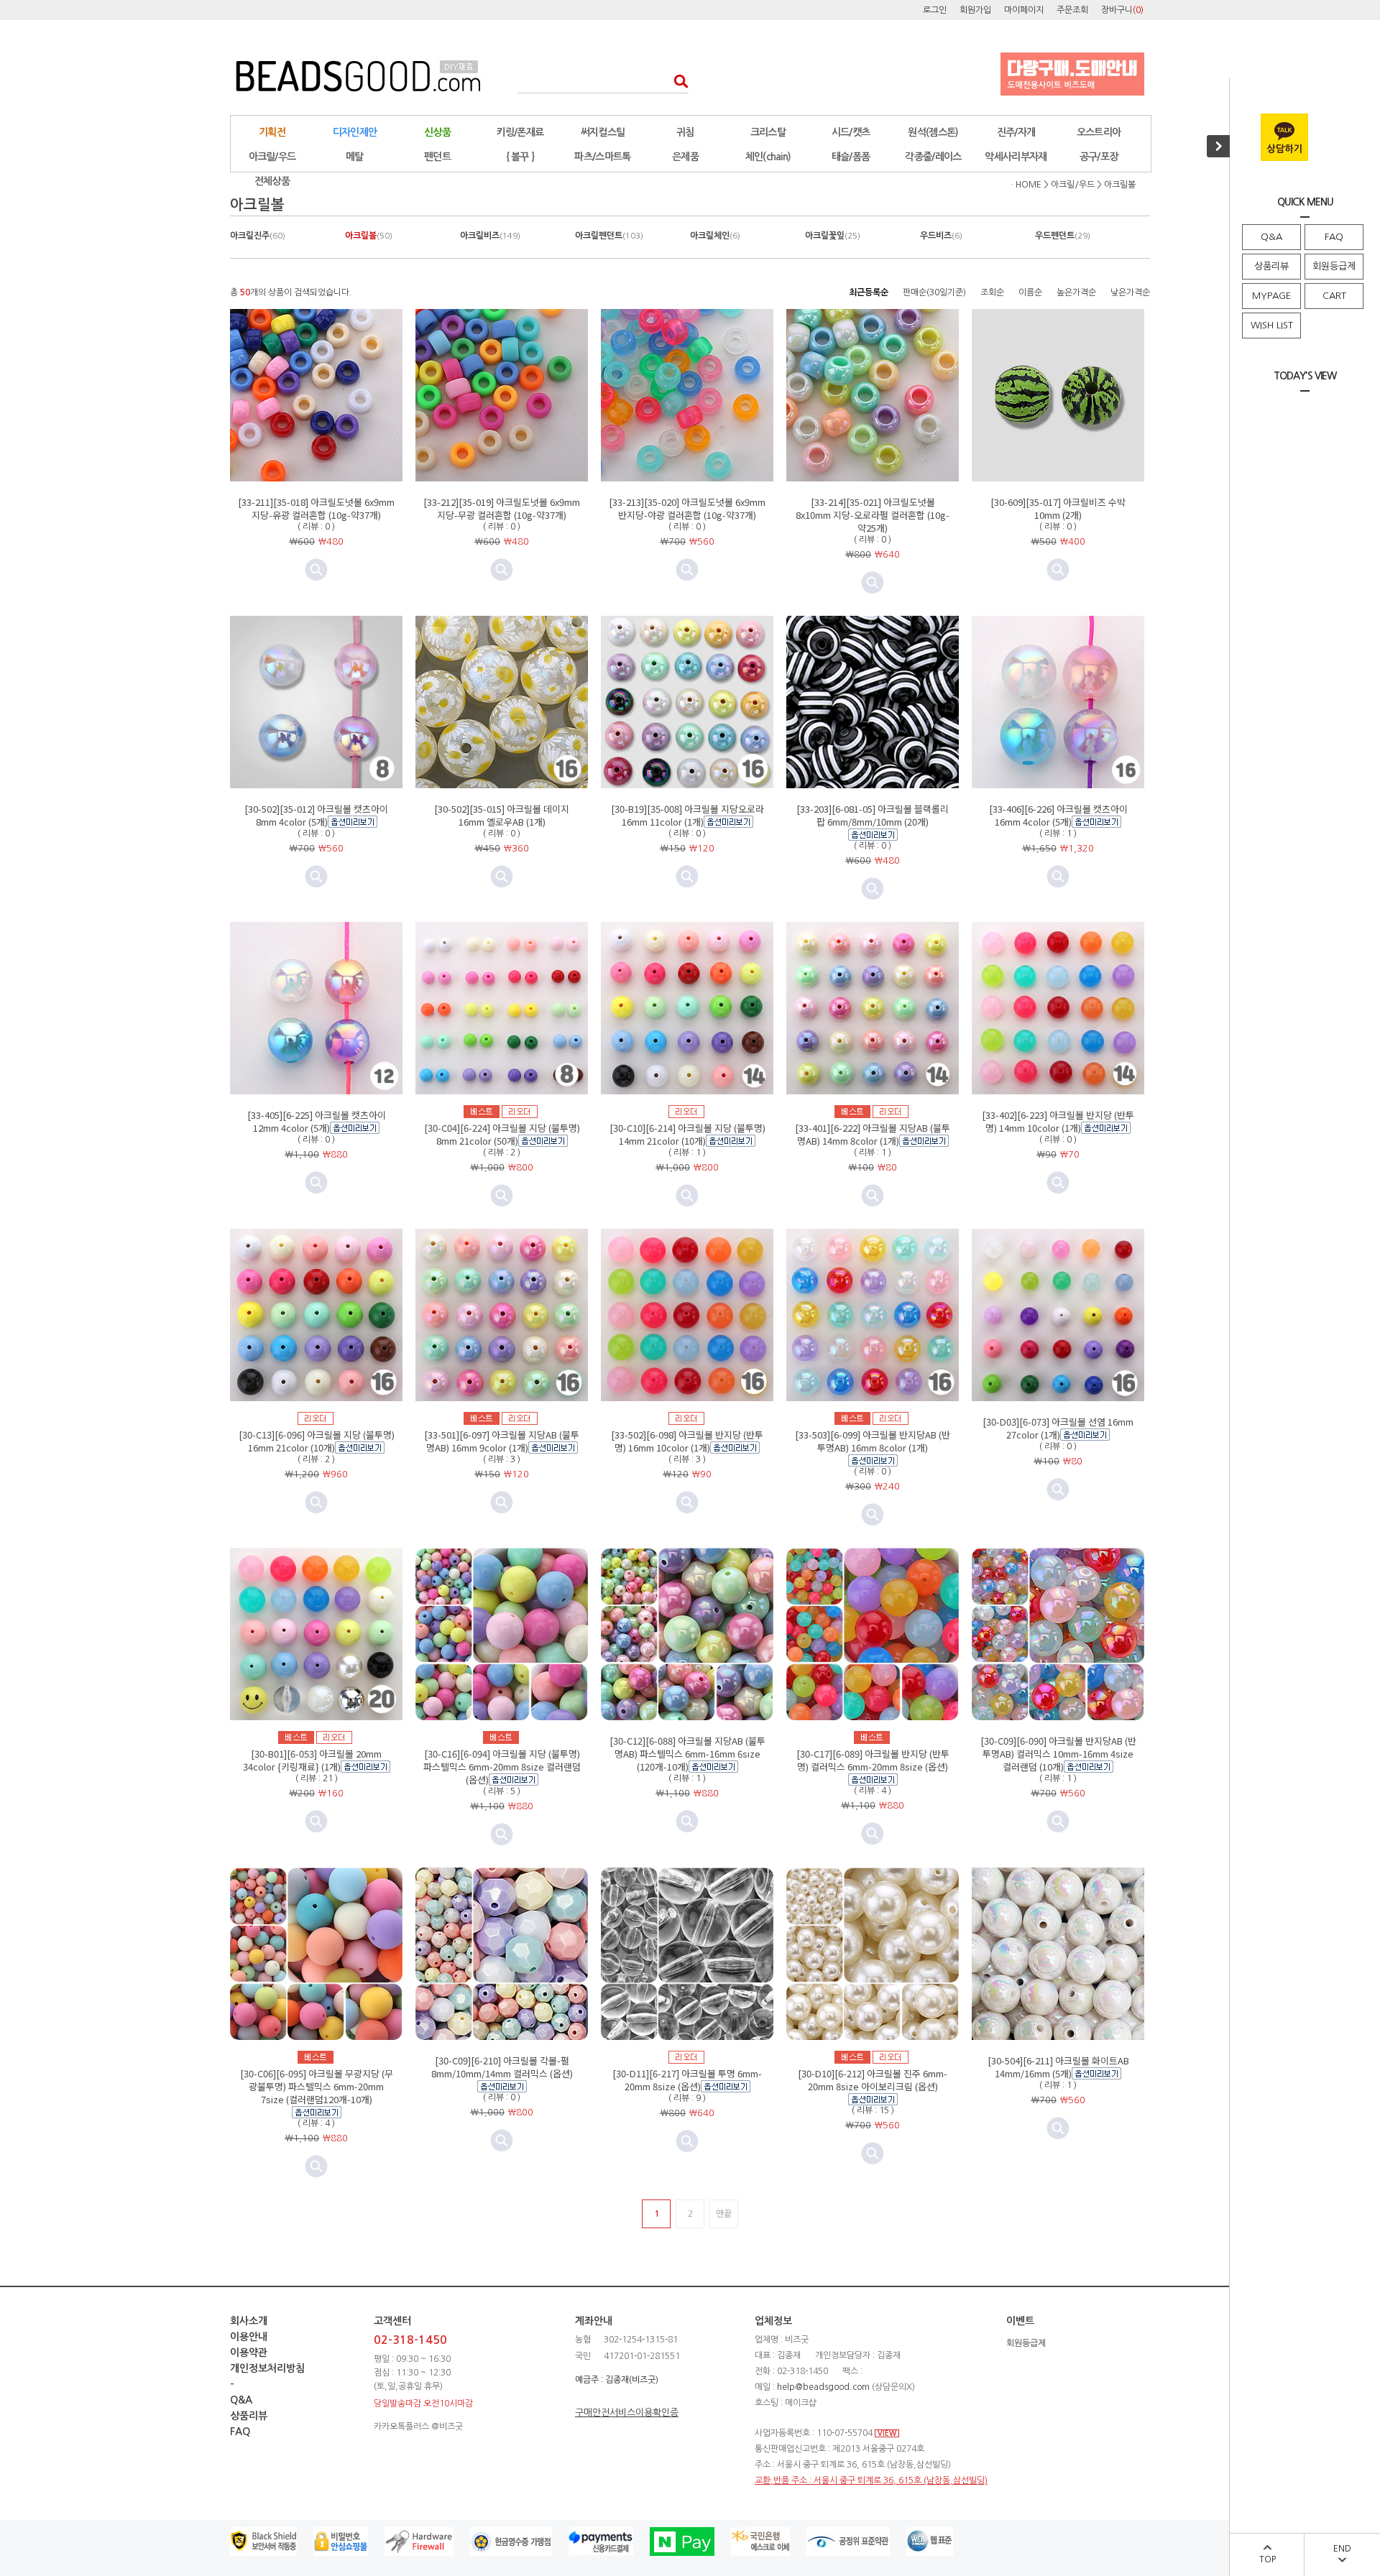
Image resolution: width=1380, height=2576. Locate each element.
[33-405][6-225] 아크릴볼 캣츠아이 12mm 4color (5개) (317, 1121)
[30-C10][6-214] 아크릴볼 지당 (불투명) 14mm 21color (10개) (687, 1134)
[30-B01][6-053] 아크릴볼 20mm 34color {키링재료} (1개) (313, 1760)
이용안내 (249, 2337)
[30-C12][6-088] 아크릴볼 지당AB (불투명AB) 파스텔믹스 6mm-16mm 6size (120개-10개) (687, 1754)
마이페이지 (1024, 10)
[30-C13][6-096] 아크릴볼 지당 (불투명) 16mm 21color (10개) (317, 1441)
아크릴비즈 (490, 236)
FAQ (1334, 237)
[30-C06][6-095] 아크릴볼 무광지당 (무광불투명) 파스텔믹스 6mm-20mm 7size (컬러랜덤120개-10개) (317, 2086)
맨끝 (724, 2214)
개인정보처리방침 (267, 2368)
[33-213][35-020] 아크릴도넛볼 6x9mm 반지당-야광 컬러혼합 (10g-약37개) (687, 508)
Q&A (1271, 237)
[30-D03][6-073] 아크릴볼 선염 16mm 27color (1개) (1058, 1428)
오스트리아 (1099, 132)
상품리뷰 (1271, 266)
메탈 (355, 157)
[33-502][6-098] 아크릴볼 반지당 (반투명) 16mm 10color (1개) (687, 1441)
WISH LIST (1272, 325)
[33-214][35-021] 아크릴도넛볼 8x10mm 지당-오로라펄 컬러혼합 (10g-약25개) (873, 515)
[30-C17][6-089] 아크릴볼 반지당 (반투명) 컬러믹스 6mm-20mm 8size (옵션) (873, 1760)
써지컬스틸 (603, 132)
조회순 (992, 292)
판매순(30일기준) (934, 292)
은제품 (685, 157)
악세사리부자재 (1016, 157)
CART (1334, 296)
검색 (677, 81)
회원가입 (975, 10)
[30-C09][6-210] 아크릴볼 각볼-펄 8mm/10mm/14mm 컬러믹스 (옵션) (502, 2067)
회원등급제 (1334, 266)
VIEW (887, 2433)
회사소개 (249, 2321)
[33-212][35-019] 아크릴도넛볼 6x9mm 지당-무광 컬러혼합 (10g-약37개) (502, 508)
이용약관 (249, 2353)
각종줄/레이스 (933, 157)
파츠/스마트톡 (602, 157)
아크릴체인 (715, 236)
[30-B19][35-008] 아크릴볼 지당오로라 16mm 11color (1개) (687, 815)
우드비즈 (941, 236)
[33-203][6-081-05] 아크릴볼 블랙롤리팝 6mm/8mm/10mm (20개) (873, 815)
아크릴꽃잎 (833, 236)
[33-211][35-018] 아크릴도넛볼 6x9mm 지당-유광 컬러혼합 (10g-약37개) (316, 508)
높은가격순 (1076, 292)
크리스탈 (768, 132)
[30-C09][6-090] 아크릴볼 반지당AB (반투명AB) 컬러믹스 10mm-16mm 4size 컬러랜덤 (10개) (1058, 1754)
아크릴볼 (1120, 185)
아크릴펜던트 (609, 236)
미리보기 (316, 570)
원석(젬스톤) (933, 132)
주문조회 (1072, 10)
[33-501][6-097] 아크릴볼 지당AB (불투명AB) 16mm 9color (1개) (502, 1441)
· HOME (1026, 185)
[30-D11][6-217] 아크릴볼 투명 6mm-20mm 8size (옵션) (687, 2080)
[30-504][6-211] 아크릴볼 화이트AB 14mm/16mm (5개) (1058, 2067)
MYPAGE (1271, 296)
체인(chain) (768, 157)
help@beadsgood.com (823, 2387)
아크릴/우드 (272, 157)
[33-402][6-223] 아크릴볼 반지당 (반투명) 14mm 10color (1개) (1058, 1121)
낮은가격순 (1130, 292)
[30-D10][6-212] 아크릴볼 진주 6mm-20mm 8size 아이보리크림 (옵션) (873, 2080)
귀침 (685, 132)
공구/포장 (1099, 157)
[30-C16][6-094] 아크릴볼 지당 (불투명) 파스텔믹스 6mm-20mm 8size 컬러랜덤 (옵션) (502, 1767)
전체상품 (272, 181)
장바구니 (1122, 10)
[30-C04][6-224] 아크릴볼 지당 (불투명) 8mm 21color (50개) (502, 1134)
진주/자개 (1016, 132)
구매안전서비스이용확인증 (627, 2413)
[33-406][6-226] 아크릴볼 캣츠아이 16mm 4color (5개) (1058, 815)
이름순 (1030, 292)
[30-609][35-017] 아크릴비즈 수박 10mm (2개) (1058, 508)
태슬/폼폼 (851, 157)
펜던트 (437, 157)
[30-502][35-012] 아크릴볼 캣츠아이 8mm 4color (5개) (316, 815)
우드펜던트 (1063, 236)
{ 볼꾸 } (520, 157)
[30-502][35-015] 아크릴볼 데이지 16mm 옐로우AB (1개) (502, 815)
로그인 (935, 10)
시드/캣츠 (851, 132)
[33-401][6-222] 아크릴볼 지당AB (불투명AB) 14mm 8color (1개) (873, 1134)
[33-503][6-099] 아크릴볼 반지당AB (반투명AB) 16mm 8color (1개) (873, 1441)
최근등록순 (869, 292)
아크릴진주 (258, 236)
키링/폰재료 (520, 132)
